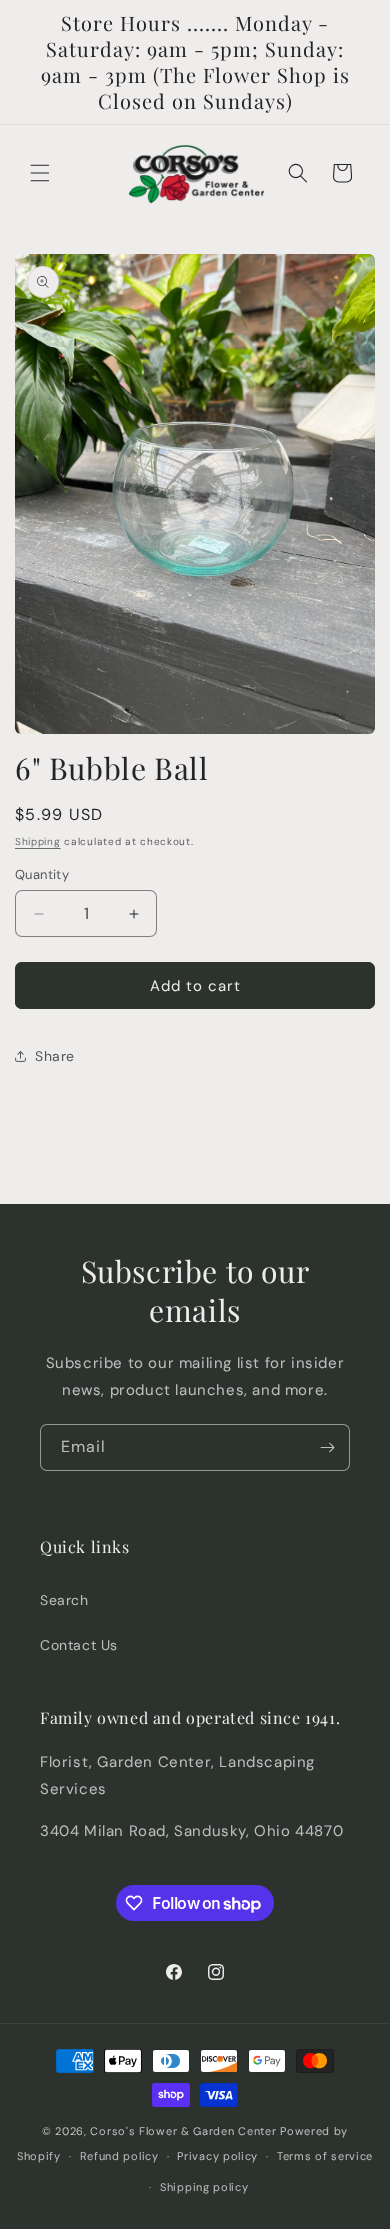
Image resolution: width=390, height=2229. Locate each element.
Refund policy (119, 2156)
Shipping (38, 841)
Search (64, 1600)
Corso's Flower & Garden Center (183, 2131)
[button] (40, 173)
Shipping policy (204, 2187)
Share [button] (55, 1056)
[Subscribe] (327, 1447)
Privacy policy (217, 2156)
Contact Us (79, 1645)
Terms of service (325, 2156)
